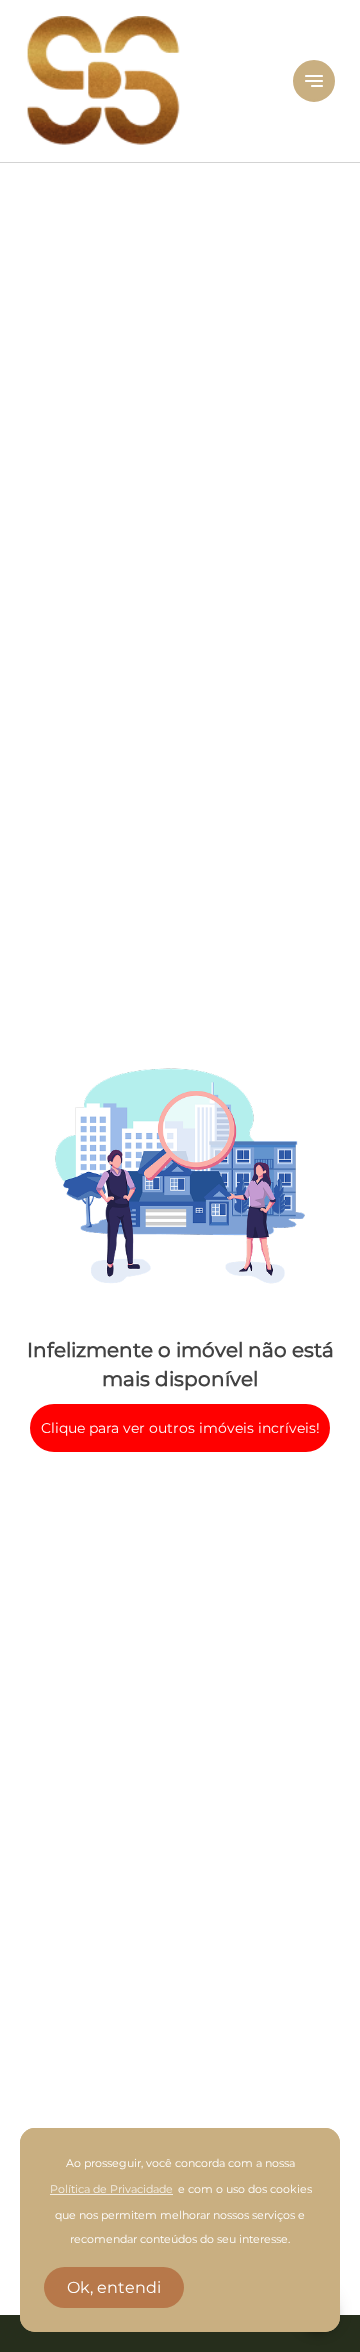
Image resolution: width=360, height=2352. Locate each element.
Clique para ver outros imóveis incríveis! (180, 1428)
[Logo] (147, 81)
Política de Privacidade (111, 2189)
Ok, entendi (114, 2287)
